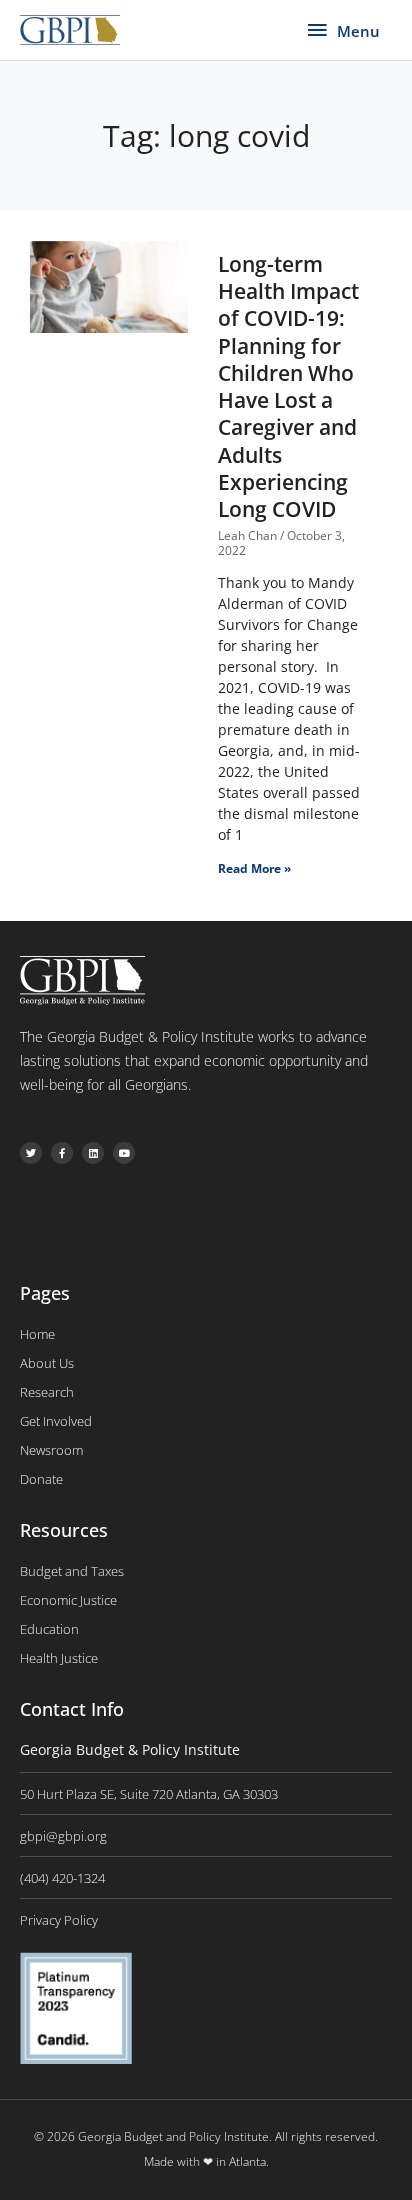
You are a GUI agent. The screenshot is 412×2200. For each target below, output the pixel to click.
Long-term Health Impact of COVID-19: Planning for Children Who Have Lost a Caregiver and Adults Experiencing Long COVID (288, 387)
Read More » (254, 868)
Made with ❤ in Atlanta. (206, 2161)
